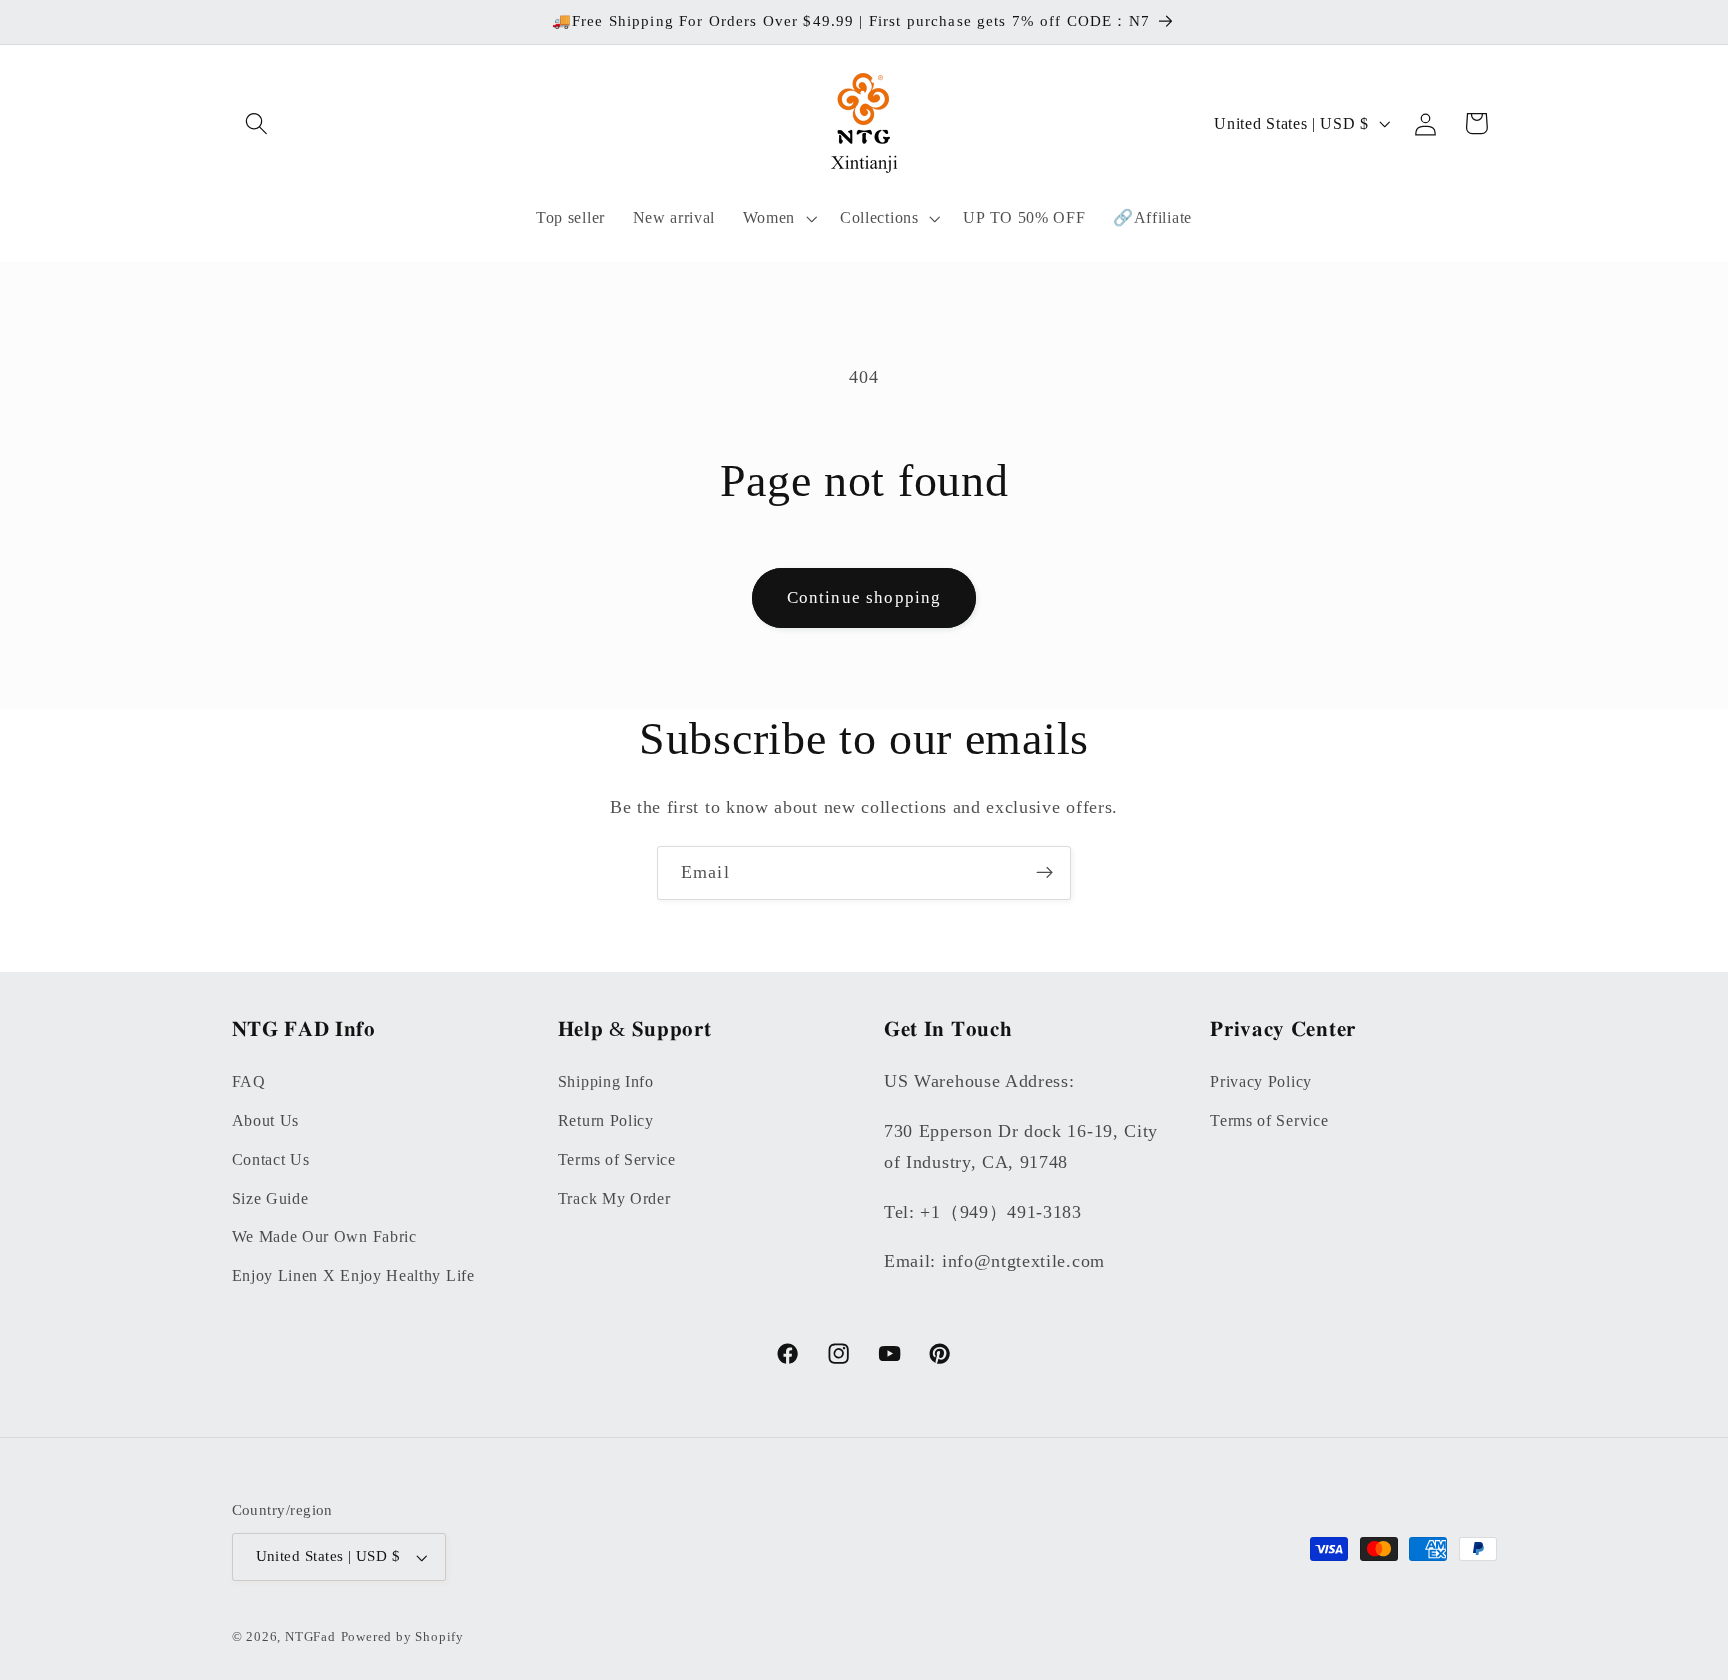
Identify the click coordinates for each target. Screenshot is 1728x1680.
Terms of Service (617, 1158)
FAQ (249, 1080)
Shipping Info (606, 1080)
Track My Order (614, 1197)
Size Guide (270, 1197)
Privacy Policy (1261, 1080)
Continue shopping (864, 597)
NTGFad (310, 1637)
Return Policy (606, 1119)
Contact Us (271, 1158)
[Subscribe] (1044, 873)
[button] (257, 123)
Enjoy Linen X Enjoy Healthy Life (353, 1274)
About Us (266, 1119)
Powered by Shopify (403, 1637)
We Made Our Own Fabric (324, 1236)
